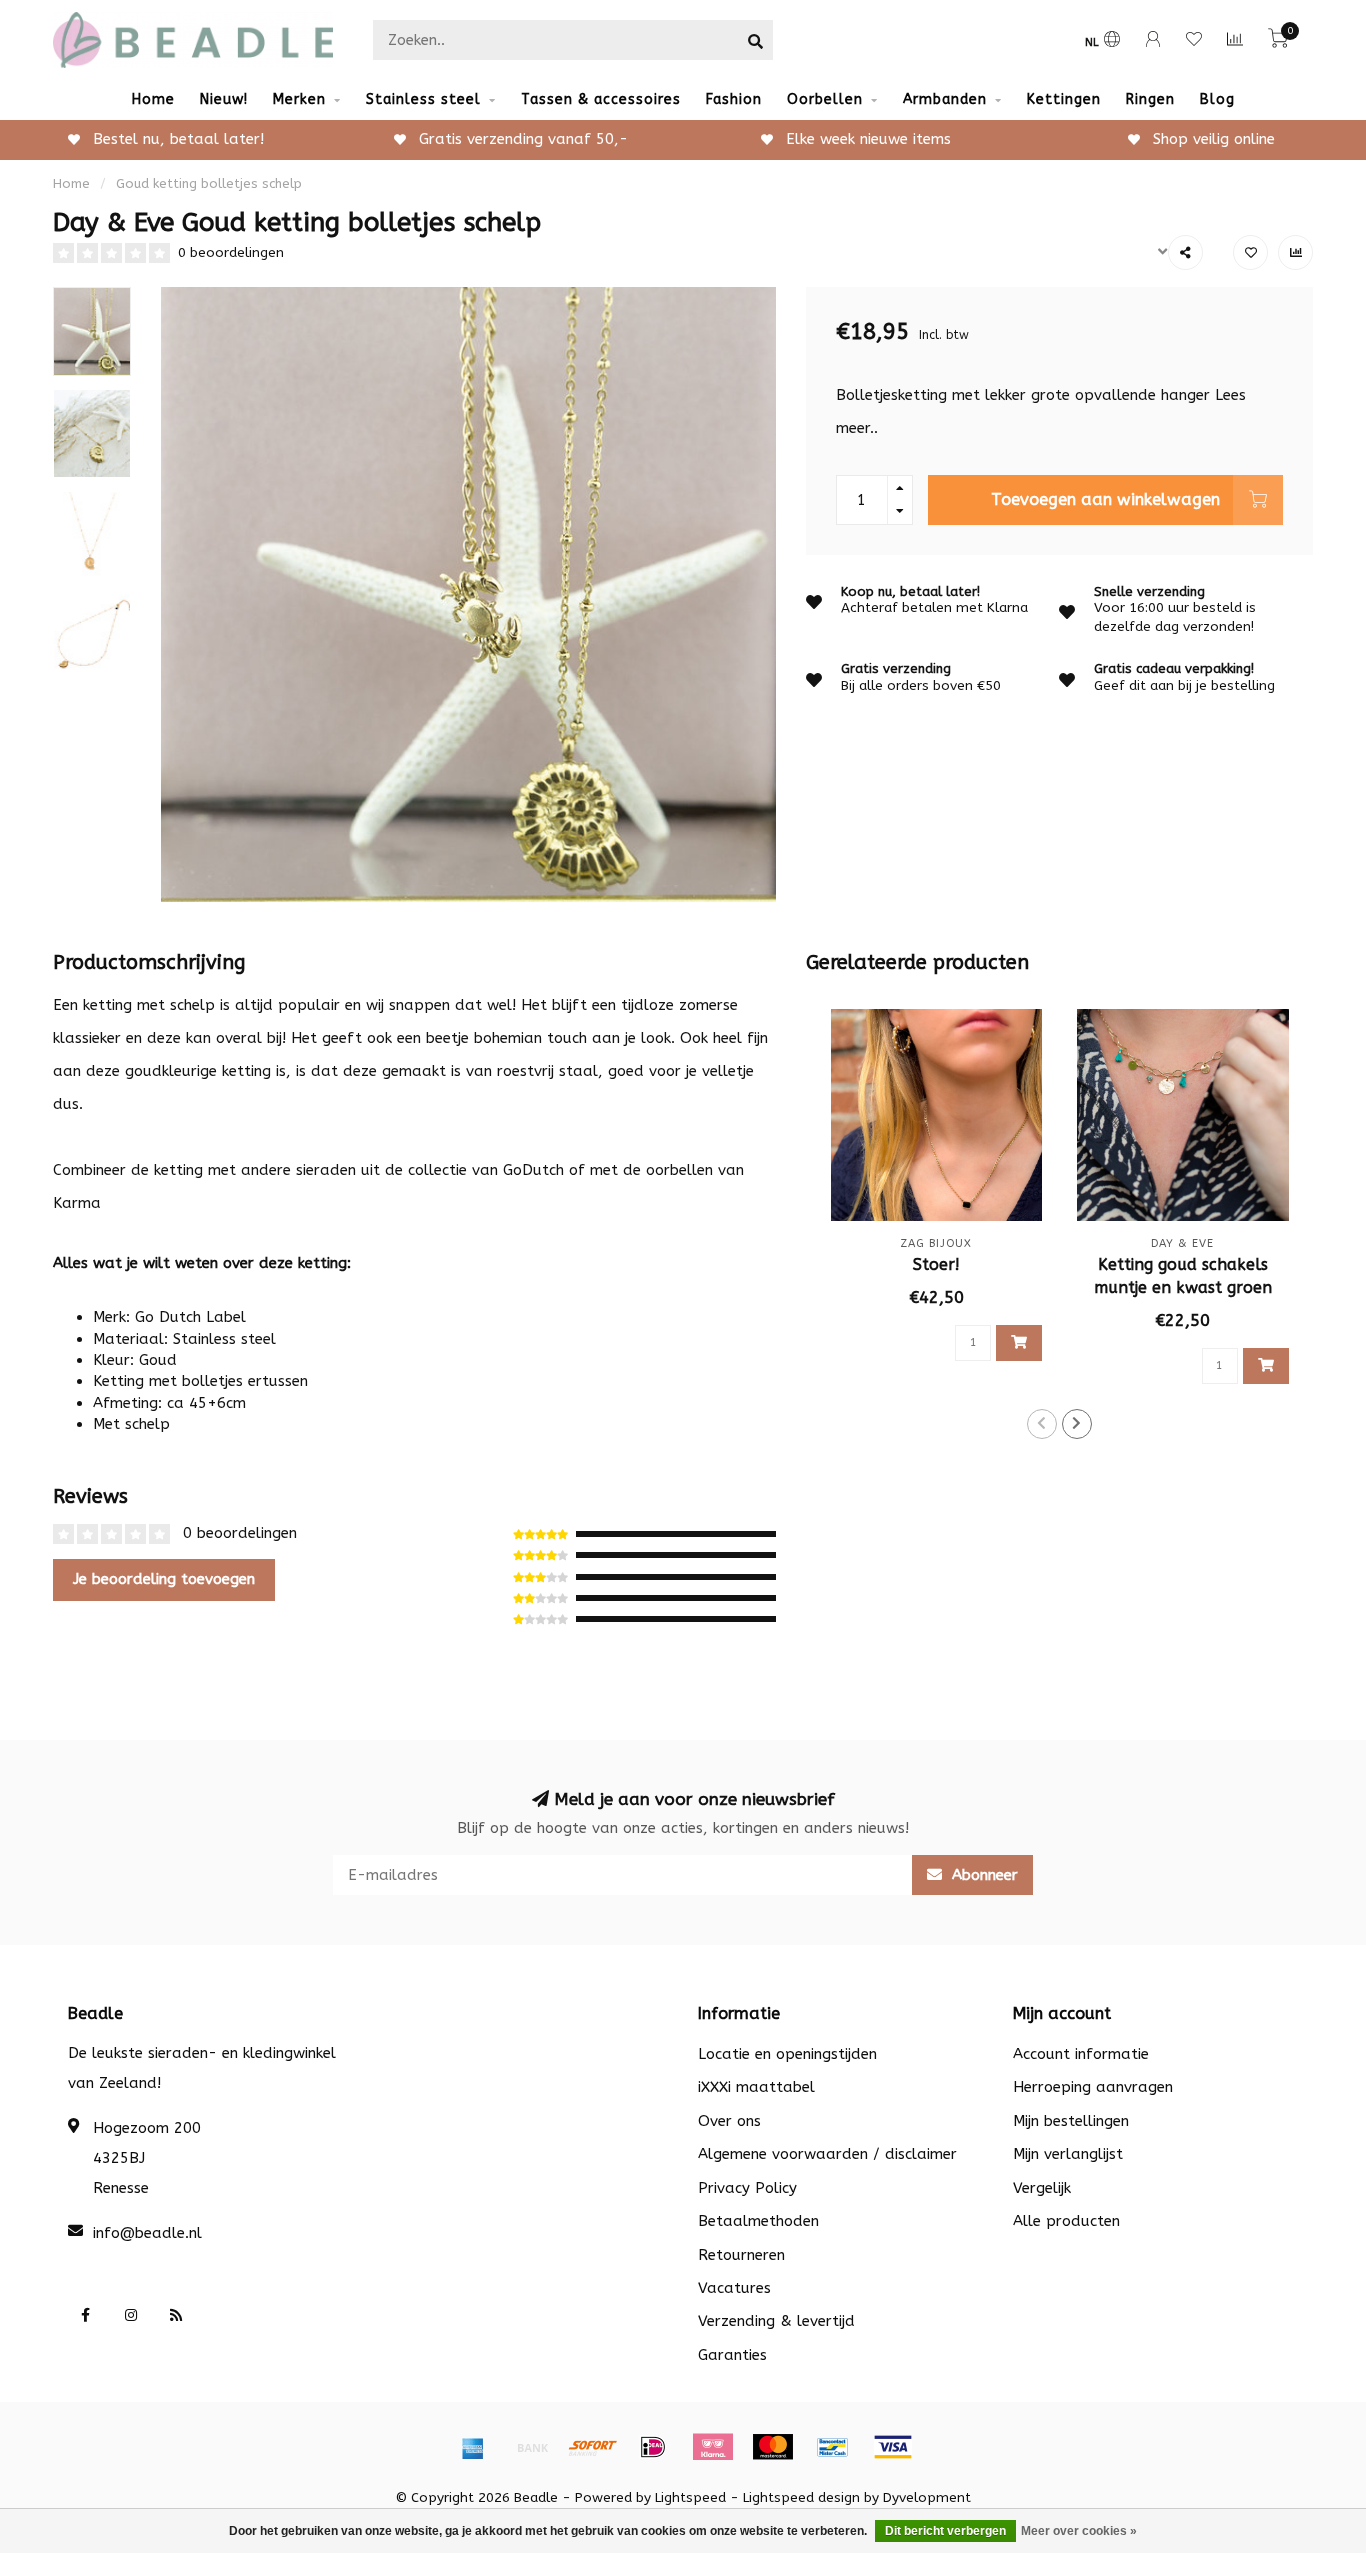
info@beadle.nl (147, 2233)
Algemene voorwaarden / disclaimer (827, 2154)
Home (153, 99)
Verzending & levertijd (776, 2321)
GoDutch (533, 1170)
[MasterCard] (773, 2447)
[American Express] (473, 2447)
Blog (1217, 99)
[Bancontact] (833, 2447)
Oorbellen (825, 99)
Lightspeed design (801, 2498)
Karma (77, 1203)
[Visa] (893, 2447)
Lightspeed (690, 2498)
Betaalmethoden (758, 2221)
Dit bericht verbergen (945, 2531)
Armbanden (945, 99)
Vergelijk (1042, 2188)
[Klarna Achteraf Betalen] (713, 2447)
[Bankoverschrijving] (533, 2447)
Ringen (1150, 99)
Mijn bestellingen (1071, 2121)
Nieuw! (224, 99)
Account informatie (1081, 2054)
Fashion (734, 99)
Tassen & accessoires (601, 99)
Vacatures (734, 2288)
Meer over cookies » (1079, 2531)
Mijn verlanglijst (1068, 2154)
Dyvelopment (927, 2498)
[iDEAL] (653, 2447)
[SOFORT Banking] (593, 2447)
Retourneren (741, 2255)
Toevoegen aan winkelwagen (1105, 499)
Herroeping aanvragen (1093, 2087)
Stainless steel (423, 99)
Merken (299, 99)
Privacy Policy (747, 2188)
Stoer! (936, 1264)
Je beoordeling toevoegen (164, 1579)
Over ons (729, 2121)
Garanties (732, 2355)
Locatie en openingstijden (787, 2054)
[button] (1042, 1424)
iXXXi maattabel (756, 2087)
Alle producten (1066, 2221)
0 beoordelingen (231, 253)
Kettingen (1064, 99)
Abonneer (982, 1875)
